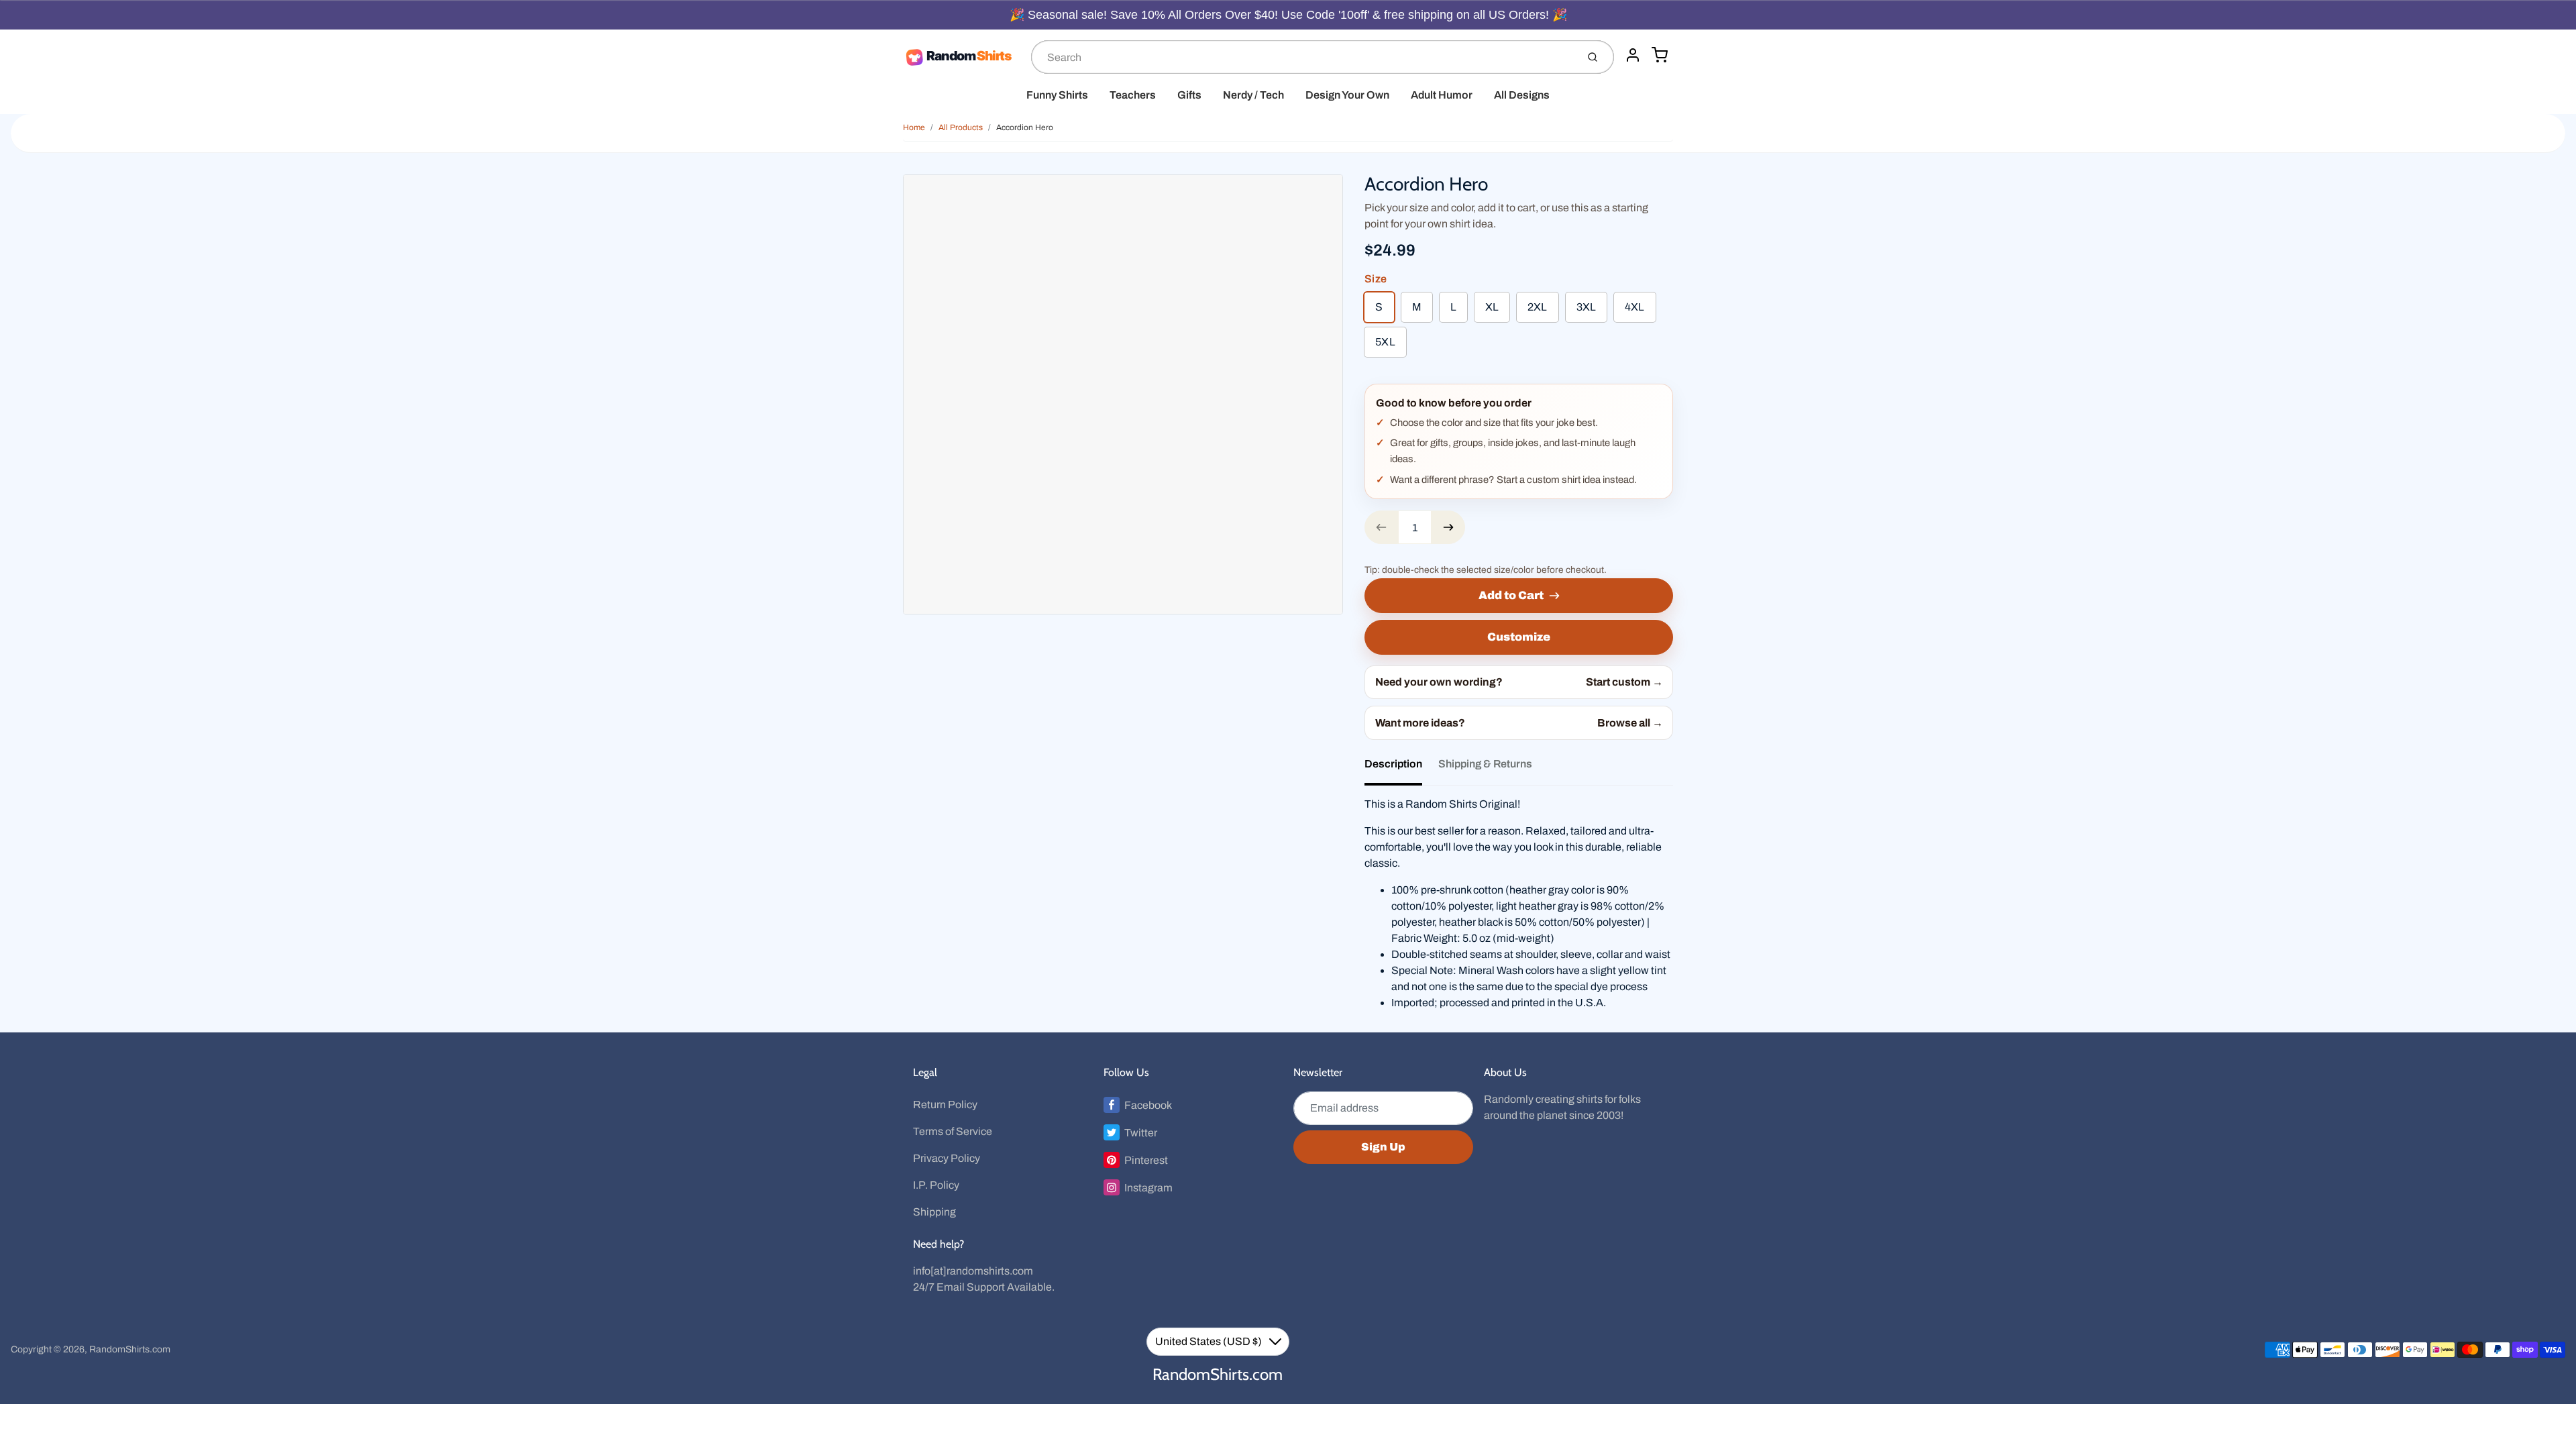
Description (1393, 764)
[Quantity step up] (1448, 527)
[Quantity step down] (1381, 527)
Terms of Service (953, 1131)
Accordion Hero (1025, 127)
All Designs (1522, 95)
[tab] (1401, 768)
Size (1376, 279)
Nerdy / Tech (1253, 95)
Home (914, 127)
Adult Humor (1442, 95)
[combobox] (1303, 57)
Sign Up (1383, 1147)
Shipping (934, 1212)
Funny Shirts (1057, 95)
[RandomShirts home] (962, 57)
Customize (1519, 637)
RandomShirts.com (130, 1349)
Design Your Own (1347, 95)
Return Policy (945, 1105)
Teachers (1133, 95)
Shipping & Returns (1485, 764)
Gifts (1189, 95)
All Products (961, 127)
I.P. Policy (936, 1185)
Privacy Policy (947, 1158)
